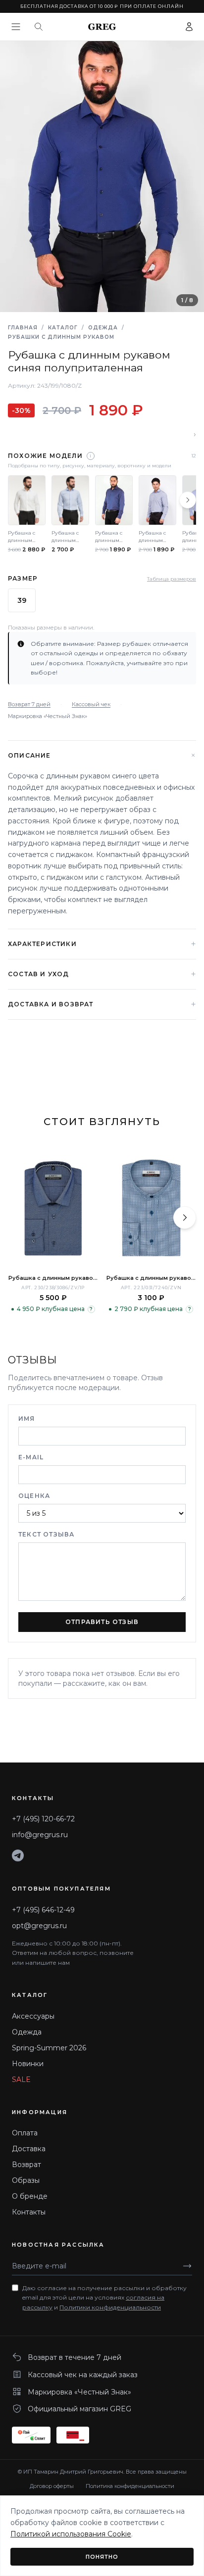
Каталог (63, 328)
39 (22, 600)
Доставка (29, 2149)
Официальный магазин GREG (79, 2409)
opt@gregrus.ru (39, 1926)
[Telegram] (18, 1855)
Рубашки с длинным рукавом (61, 337)
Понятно (102, 2557)
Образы (26, 2180)
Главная (23, 328)
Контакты (29, 2212)
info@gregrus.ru (40, 1835)
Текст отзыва (46, 1534)
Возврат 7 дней (29, 704)
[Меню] (16, 27)
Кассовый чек (91, 704)
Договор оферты (52, 2486)
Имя (27, 1419)
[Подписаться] (187, 2266)
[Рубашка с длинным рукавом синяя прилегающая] (151, 1208)
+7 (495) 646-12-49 (43, 1910)
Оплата (25, 2133)
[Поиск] (39, 27)
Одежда (103, 328)
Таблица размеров (172, 579)
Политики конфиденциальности (110, 2307)
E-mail (31, 1457)
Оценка (34, 1496)
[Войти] (189, 27)
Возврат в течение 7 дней (75, 2357)
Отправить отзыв (102, 1622)
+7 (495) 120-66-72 (43, 1819)
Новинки (28, 2064)
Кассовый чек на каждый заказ (83, 2375)
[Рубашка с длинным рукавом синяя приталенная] (53, 1208)
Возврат (26, 2165)
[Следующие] (188, 500)
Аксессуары (33, 2016)
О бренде (30, 2196)
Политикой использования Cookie (71, 2534)
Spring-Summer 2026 (49, 2048)
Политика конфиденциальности (130, 2486)
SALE (21, 2079)
